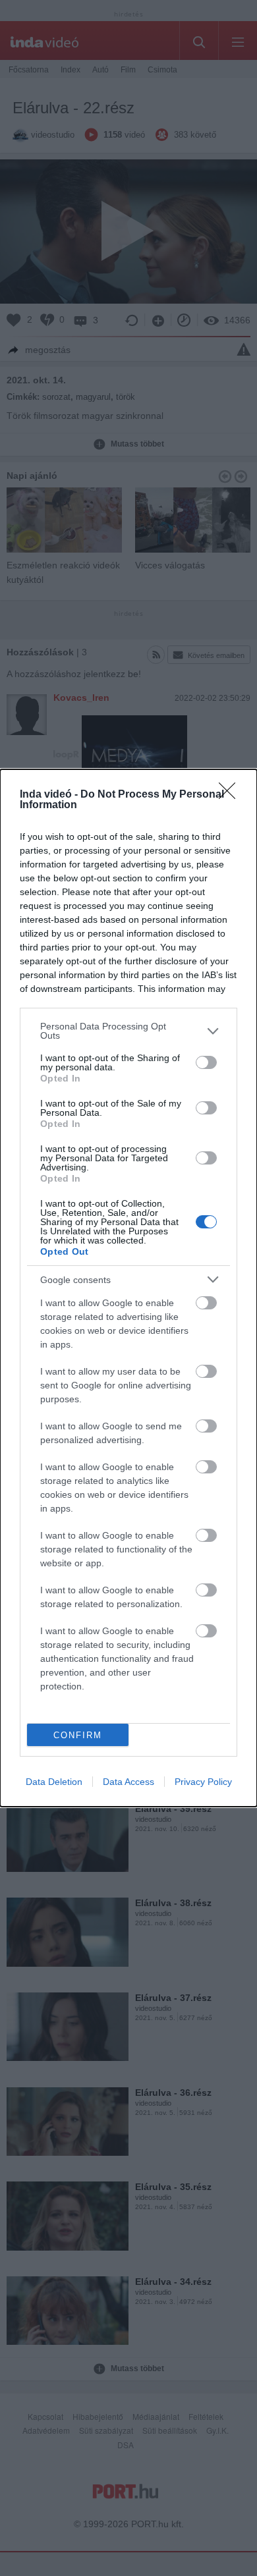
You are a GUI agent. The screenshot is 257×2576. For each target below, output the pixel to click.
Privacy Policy (203, 1782)
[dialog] (128, 1288)
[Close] (231, 795)
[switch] (206, 1062)
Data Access (128, 1782)
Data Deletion (54, 1782)
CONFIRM (78, 1735)
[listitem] (128, 1031)
